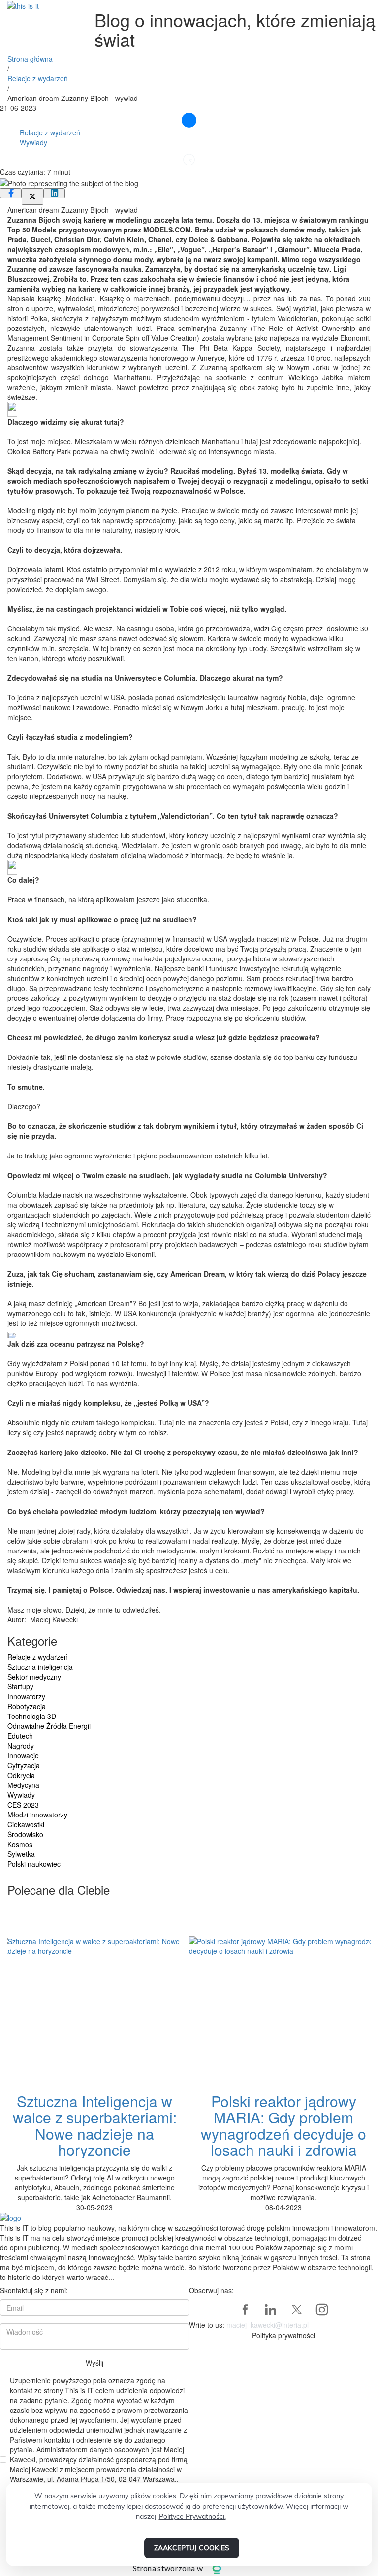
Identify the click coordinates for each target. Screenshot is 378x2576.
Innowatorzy (26, 1696)
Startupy (20, 1686)
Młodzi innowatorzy (37, 1815)
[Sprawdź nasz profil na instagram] (322, 2310)
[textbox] (189, 254)
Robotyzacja (27, 1706)
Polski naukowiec (34, 1864)
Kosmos (20, 1844)
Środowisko (25, 1834)
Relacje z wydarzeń (38, 78)
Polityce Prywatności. (192, 2516)
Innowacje (23, 1755)
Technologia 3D (32, 1716)
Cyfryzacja (24, 1765)
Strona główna (30, 59)
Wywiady (33, 142)
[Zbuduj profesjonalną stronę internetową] (224, 2568)
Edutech (20, 1736)
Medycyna (23, 1785)
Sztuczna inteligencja (40, 1667)
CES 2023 (23, 1805)
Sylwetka (21, 1854)
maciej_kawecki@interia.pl (268, 2325)
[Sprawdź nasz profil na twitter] (296, 2310)
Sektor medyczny (34, 1677)
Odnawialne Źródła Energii (49, 1726)
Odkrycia (21, 1775)
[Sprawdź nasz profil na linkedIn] (271, 2310)
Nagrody (21, 1746)
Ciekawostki (26, 1824)
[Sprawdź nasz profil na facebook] (245, 2310)
